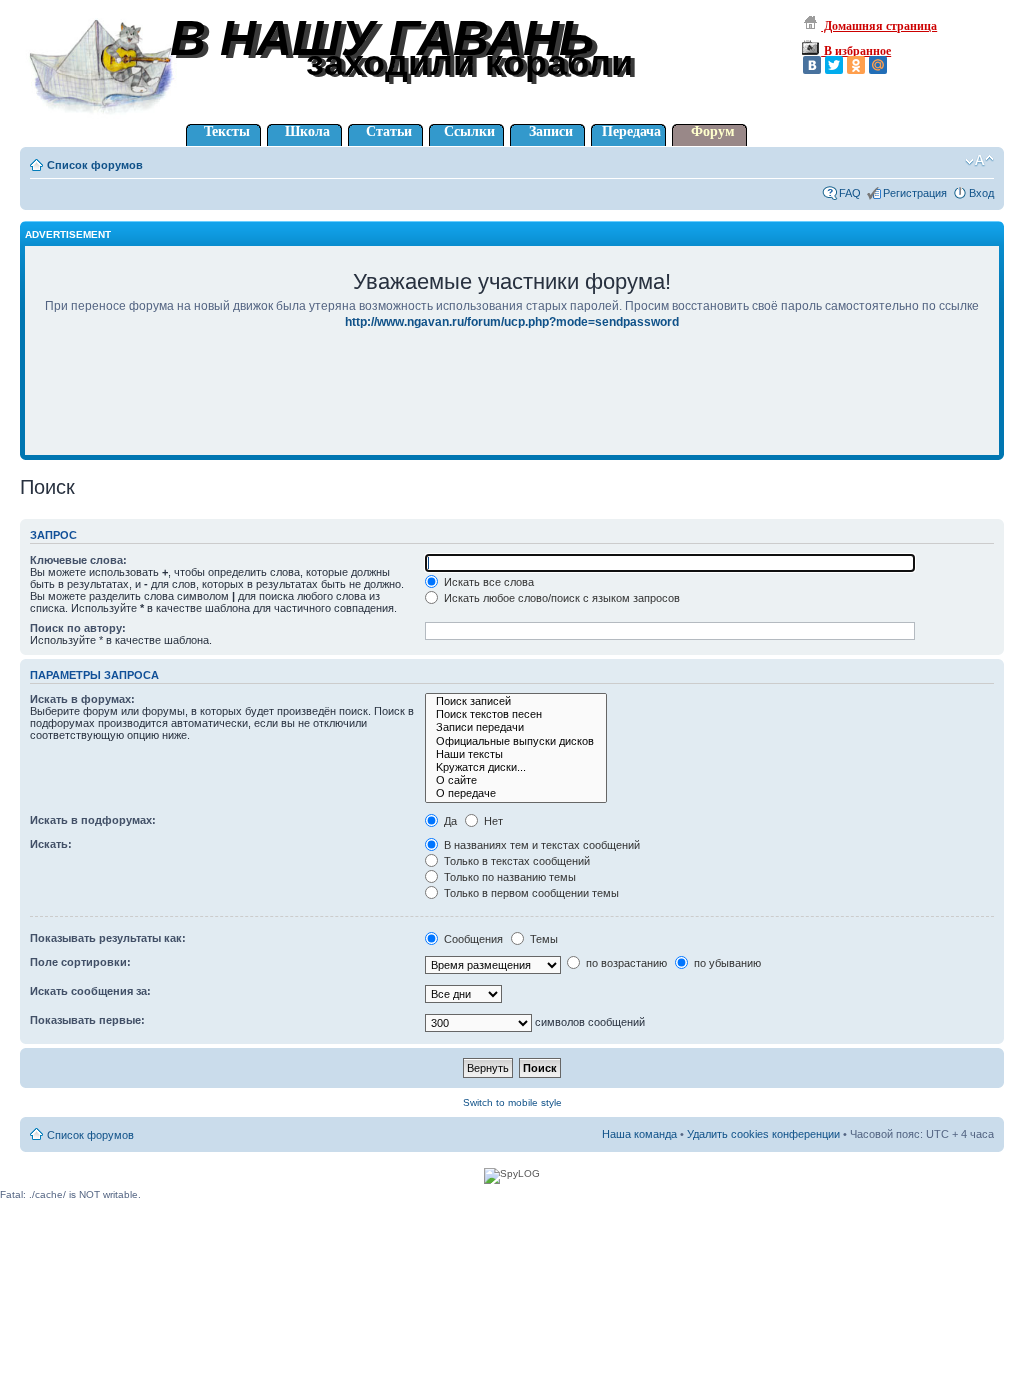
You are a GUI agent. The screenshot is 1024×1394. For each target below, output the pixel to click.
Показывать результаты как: (108, 938)
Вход (981, 193)
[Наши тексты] (516, 754)
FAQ (850, 193)
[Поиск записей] (516, 701)
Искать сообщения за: (90, 991)
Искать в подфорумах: (93, 820)
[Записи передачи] (516, 727)
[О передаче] (516, 793)
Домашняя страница (879, 26)
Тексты (227, 131)
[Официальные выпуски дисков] (516, 741)
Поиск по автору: (78, 628)
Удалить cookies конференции (763, 1134)
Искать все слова (487, 582)
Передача (631, 131)
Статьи (389, 131)
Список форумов (95, 165)
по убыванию (726, 963)
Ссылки (469, 131)
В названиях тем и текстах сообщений (540, 845)
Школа (307, 131)
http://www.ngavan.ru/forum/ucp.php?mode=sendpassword (512, 322)
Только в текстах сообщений (515, 861)
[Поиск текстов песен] (516, 714)
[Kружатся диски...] (516, 767)
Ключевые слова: (78, 560)
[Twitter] (834, 65)
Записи (551, 131)
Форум (713, 131)
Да (449, 821)
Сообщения (472, 939)
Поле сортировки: (80, 962)
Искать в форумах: (82, 699)
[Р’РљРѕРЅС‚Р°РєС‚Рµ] (812, 65)
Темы (542, 939)
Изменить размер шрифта (979, 161)
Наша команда (639, 1134)
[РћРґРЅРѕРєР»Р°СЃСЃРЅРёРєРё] (856, 65)
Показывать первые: (87, 1020)
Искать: (51, 844)
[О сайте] (516, 780)
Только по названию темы (508, 877)
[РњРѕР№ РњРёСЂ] (878, 65)
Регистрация (915, 193)
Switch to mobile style (512, 1102)
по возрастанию (625, 963)
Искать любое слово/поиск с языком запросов (560, 598)
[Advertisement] (512, 406)
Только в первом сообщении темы (530, 893)
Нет (492, 821)
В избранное (856, 51)
